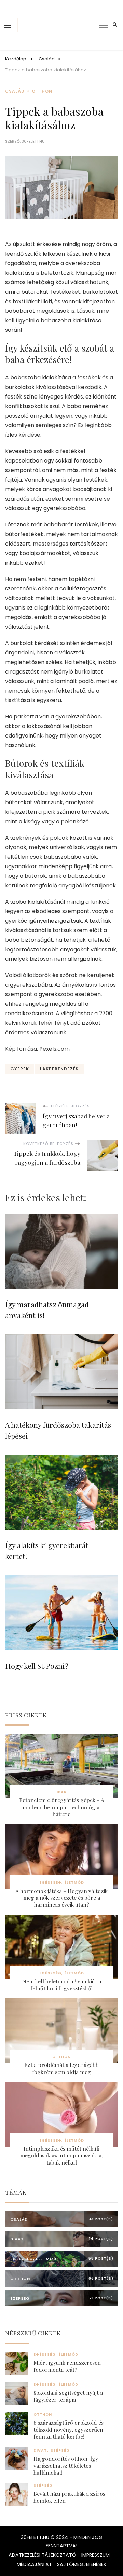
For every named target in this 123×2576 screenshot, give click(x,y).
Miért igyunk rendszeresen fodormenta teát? (67, 2366)
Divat (40, 2451)
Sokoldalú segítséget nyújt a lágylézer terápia (68, 2396)
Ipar (62, 1792)
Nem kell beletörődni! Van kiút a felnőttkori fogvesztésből (62, 1985)
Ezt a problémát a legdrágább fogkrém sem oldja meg (61, 2068)
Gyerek (20, 1069)
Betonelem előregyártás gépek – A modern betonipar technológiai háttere (62, 1807)
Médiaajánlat (34, 2564)
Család (15, 91)
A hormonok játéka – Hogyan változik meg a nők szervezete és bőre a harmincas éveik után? (61, 1898)
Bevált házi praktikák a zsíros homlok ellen (69, 2497)
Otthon (42, 91)
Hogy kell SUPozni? (37, 1666)
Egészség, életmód (62, 1883)
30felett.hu (33, 141)
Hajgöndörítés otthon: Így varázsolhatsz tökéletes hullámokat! (66, 2466)
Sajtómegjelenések (82, 2564)
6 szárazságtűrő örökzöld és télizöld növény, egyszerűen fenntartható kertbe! (69, 2429)
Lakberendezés (59, 1069)
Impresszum (95, 2555)
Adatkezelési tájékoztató (42, 2555)
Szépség (60, 2451)
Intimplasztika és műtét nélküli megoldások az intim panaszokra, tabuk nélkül (62, 2156)
